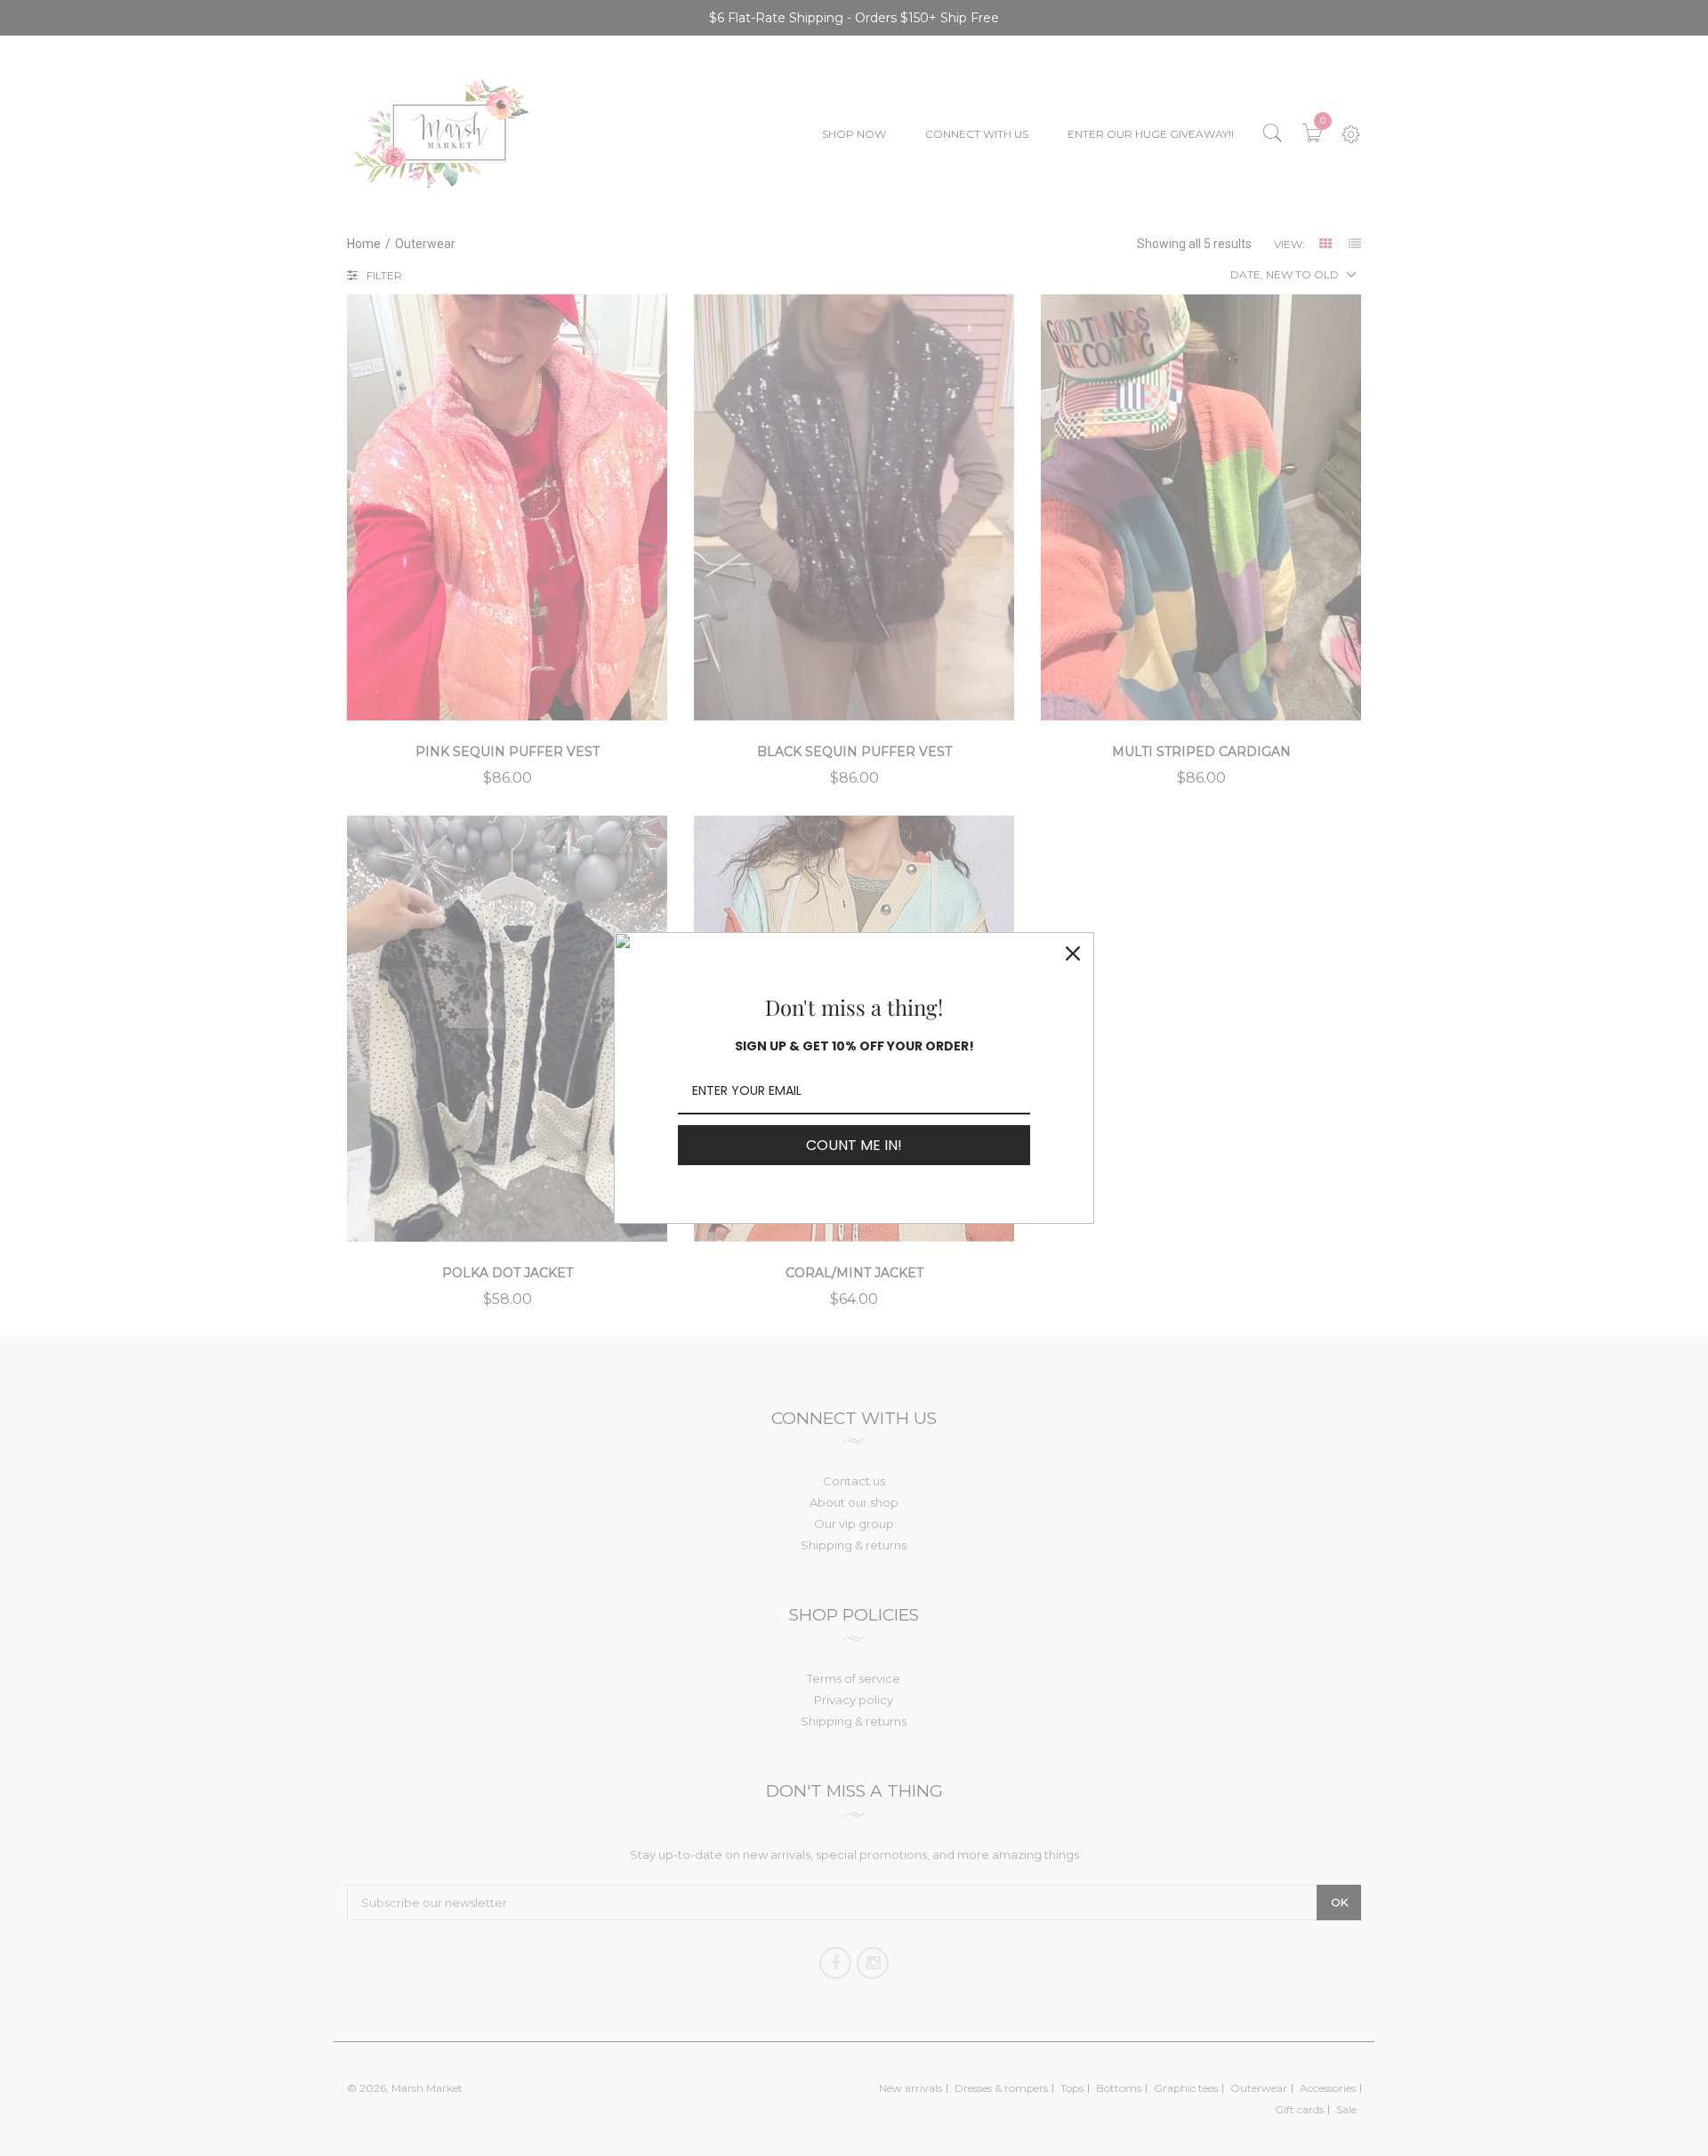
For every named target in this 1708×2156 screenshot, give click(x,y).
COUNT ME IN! (854, 1145)
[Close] (1073, 953)
